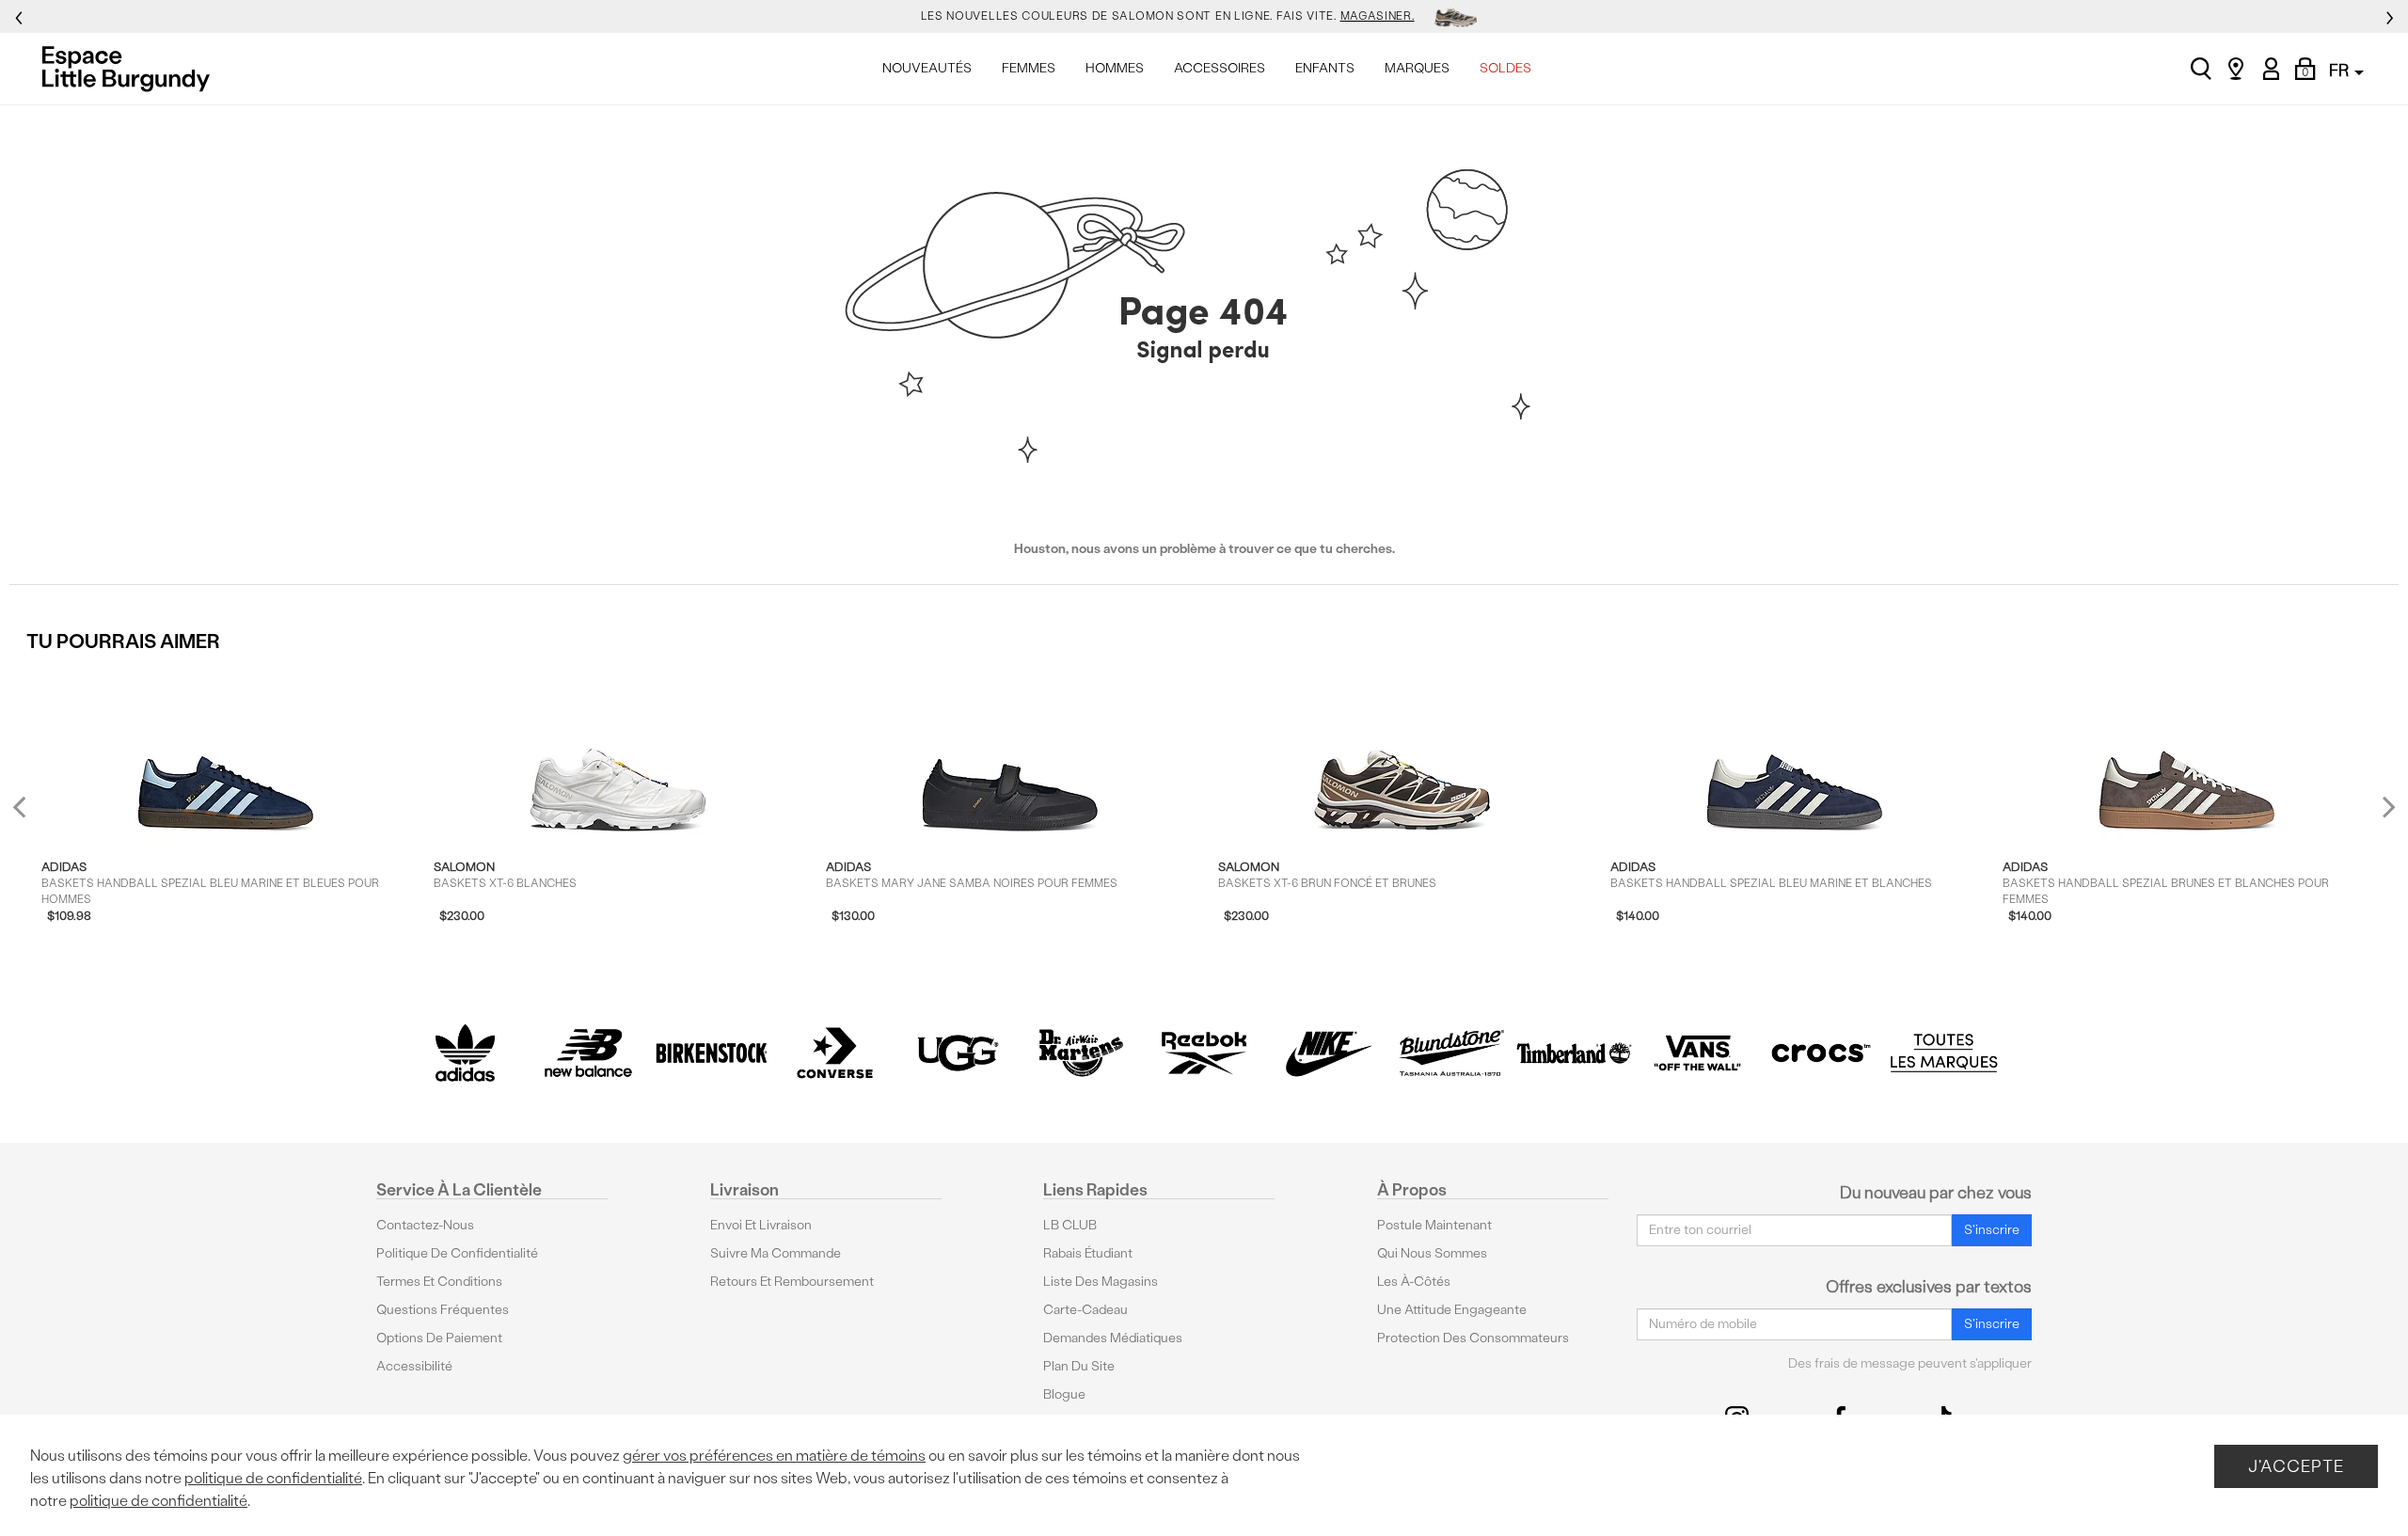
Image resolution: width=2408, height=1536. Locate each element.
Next (2384, 807)
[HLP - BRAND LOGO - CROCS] (1821, 1053)
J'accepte (2296, 1466)
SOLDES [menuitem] (1505, 68)
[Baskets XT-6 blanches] (618, 752)
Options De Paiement (439, 1338)
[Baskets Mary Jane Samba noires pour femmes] (1010, 752)
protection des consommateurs (1473, 1338)
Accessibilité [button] (414, 1366)
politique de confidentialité (273, 1478)
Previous (32, 814)
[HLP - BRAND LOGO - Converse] (835, 1053)
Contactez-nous (425, 1225)
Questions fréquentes (443, 1310)
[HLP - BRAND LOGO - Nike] (1328, 1053)
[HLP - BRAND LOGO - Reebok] (1204, 1053)
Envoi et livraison (761, 1225)
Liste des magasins (1101, 1282)
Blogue (1064, 1394)
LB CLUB (1070, 1225)
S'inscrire (1992, 1230)
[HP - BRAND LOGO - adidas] (465, 1053)
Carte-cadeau (1085, 1310)
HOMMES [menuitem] (1115, 68)
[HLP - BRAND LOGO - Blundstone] (1451, 1053)
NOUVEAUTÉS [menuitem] (927, 68)
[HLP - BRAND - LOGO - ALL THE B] (1944, 1053)
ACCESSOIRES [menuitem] (1220, 68)
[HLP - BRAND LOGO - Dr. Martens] (1081, 1053)
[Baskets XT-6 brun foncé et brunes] (1402, 752)
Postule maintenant (1434, 1225)
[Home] (131, 69)
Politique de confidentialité (457, 1253)
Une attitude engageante (1452, 1310)
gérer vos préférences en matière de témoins (774, 1456)
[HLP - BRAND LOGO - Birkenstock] (712, 1053)
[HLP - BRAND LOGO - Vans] (1697, 1053)
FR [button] (2341, 70)
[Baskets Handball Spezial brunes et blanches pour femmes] (2187, 752)
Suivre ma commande (776, 1253)
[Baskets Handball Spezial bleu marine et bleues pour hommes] (226, 752)
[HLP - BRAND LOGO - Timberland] (1574, 1053)
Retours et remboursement (792, 1282)
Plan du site (1079, 1366)
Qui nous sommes (1432, 1253)
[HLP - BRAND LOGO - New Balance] (588, 1053)
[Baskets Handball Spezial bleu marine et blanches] (1795, 752)
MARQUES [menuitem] (1417, 68)
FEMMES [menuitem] (1029, 68)
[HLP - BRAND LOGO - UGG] (958, 1053)
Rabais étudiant (1088, 1253)
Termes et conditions (439, 1282)
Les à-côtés (1414, 1282)
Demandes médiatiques (1113, 1338)
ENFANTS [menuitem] (1325, 68)
